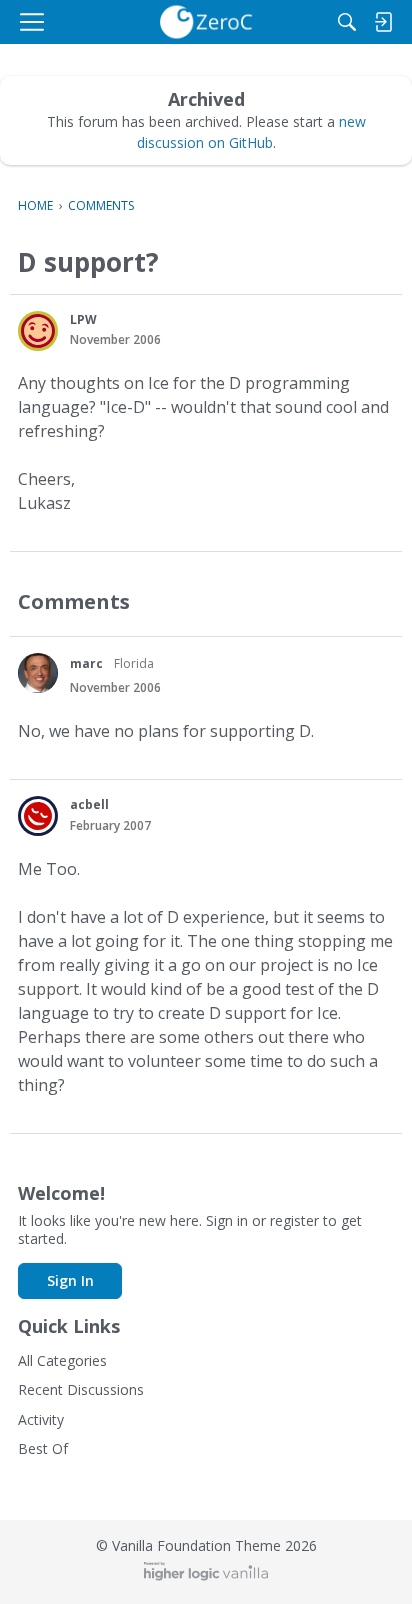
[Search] (347, 22)
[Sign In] (383, 22)
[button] (38, 331)
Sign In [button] (70, 1280)
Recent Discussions (81, 1389)
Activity (41, 1419)
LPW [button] (83, 319)
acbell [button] (89, 804)
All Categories (62, 1360)
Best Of (43, 1448)
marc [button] (86, 663)
